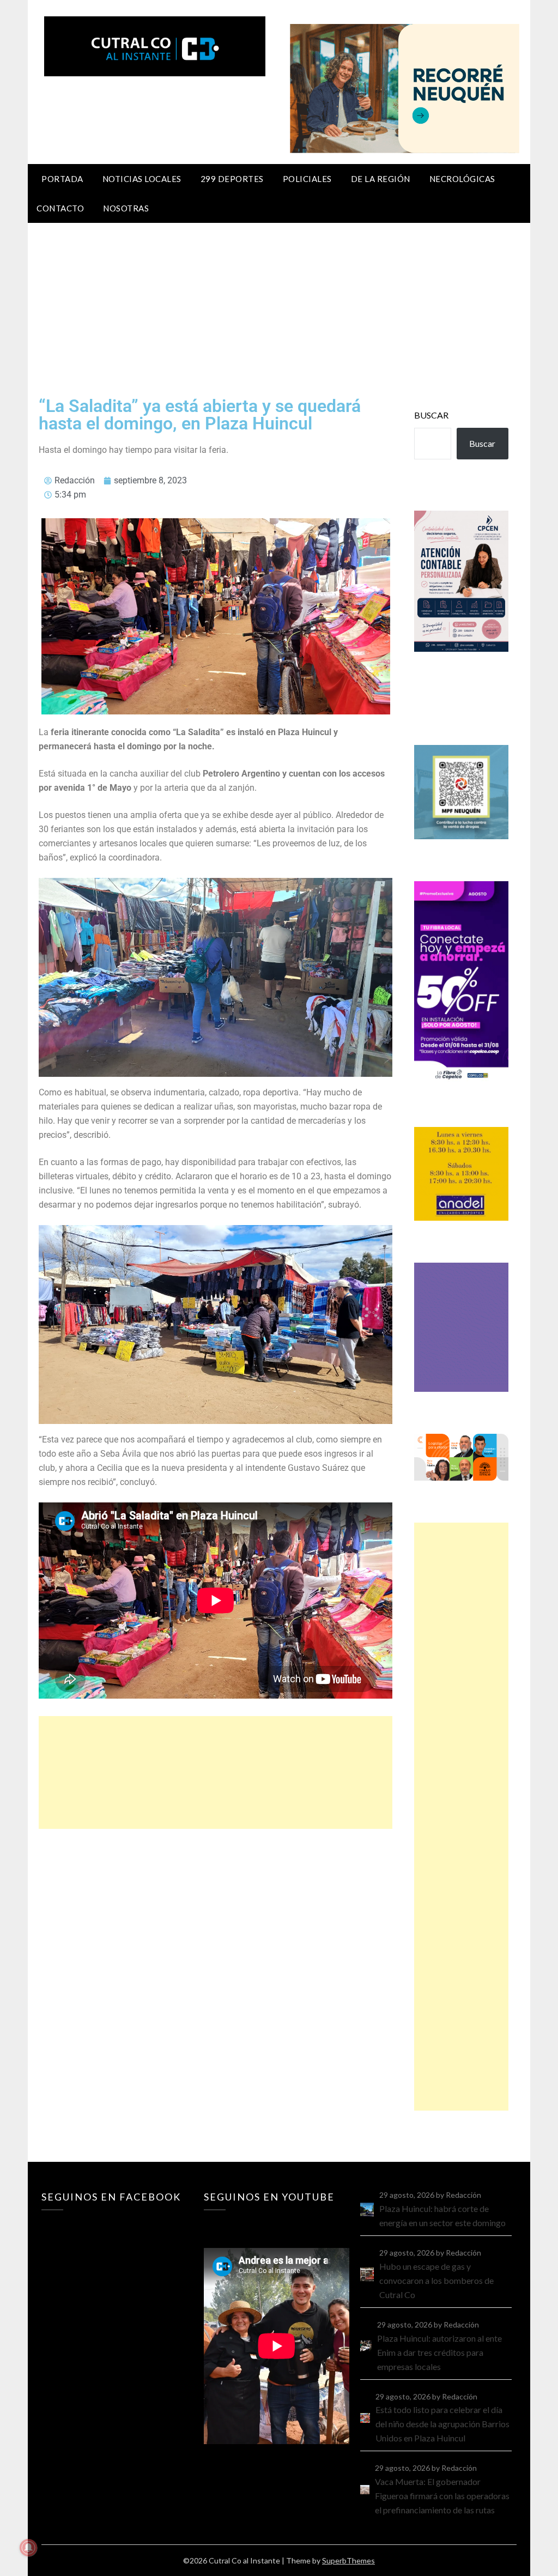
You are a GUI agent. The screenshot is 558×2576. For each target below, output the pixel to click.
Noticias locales (142, 179)
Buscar (431, 415)
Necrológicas (462, 179)
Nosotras (126, 208)
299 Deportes (232, 179)
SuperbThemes (348, 2560)
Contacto (60, 208)
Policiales (307, 179)
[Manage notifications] (28, 2548)
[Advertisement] (279, 305)
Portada (62, 179)
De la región (381, 179)
